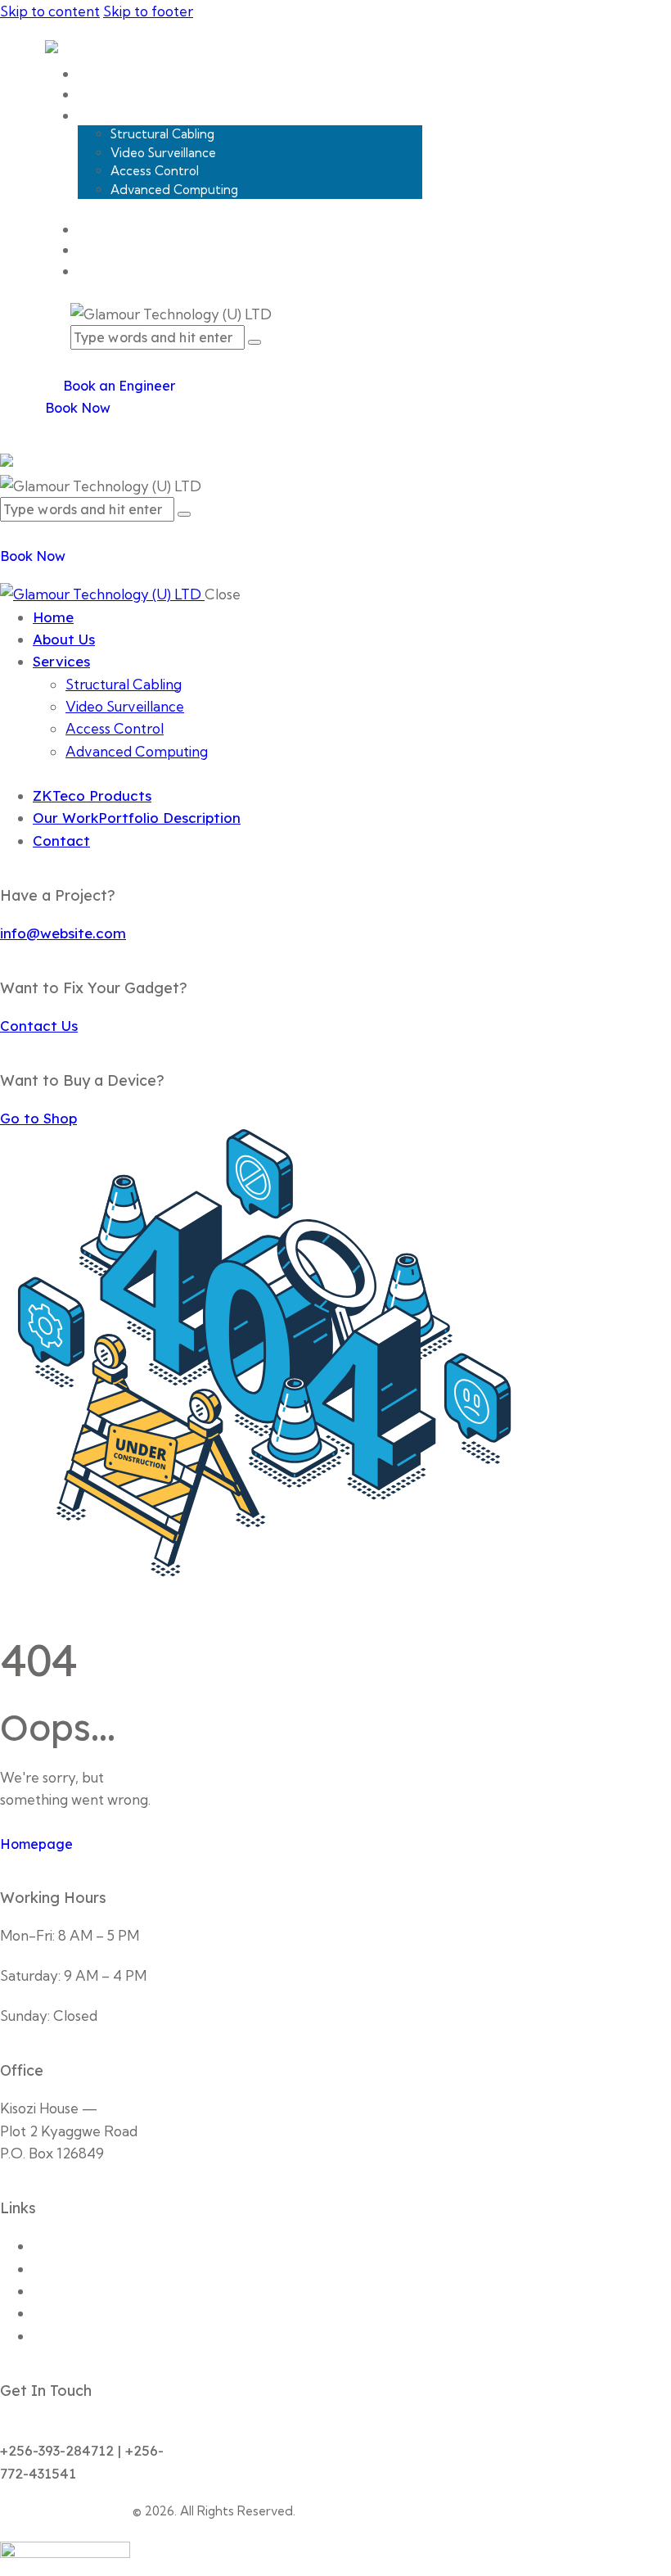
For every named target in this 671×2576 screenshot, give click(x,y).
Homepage (36, 1844)
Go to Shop (38, 1118)
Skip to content (50, 11)
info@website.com (63, 933)
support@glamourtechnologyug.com (119, 2428)
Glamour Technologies (65, 2511)
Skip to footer (148, 11)
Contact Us (39, 1026)
